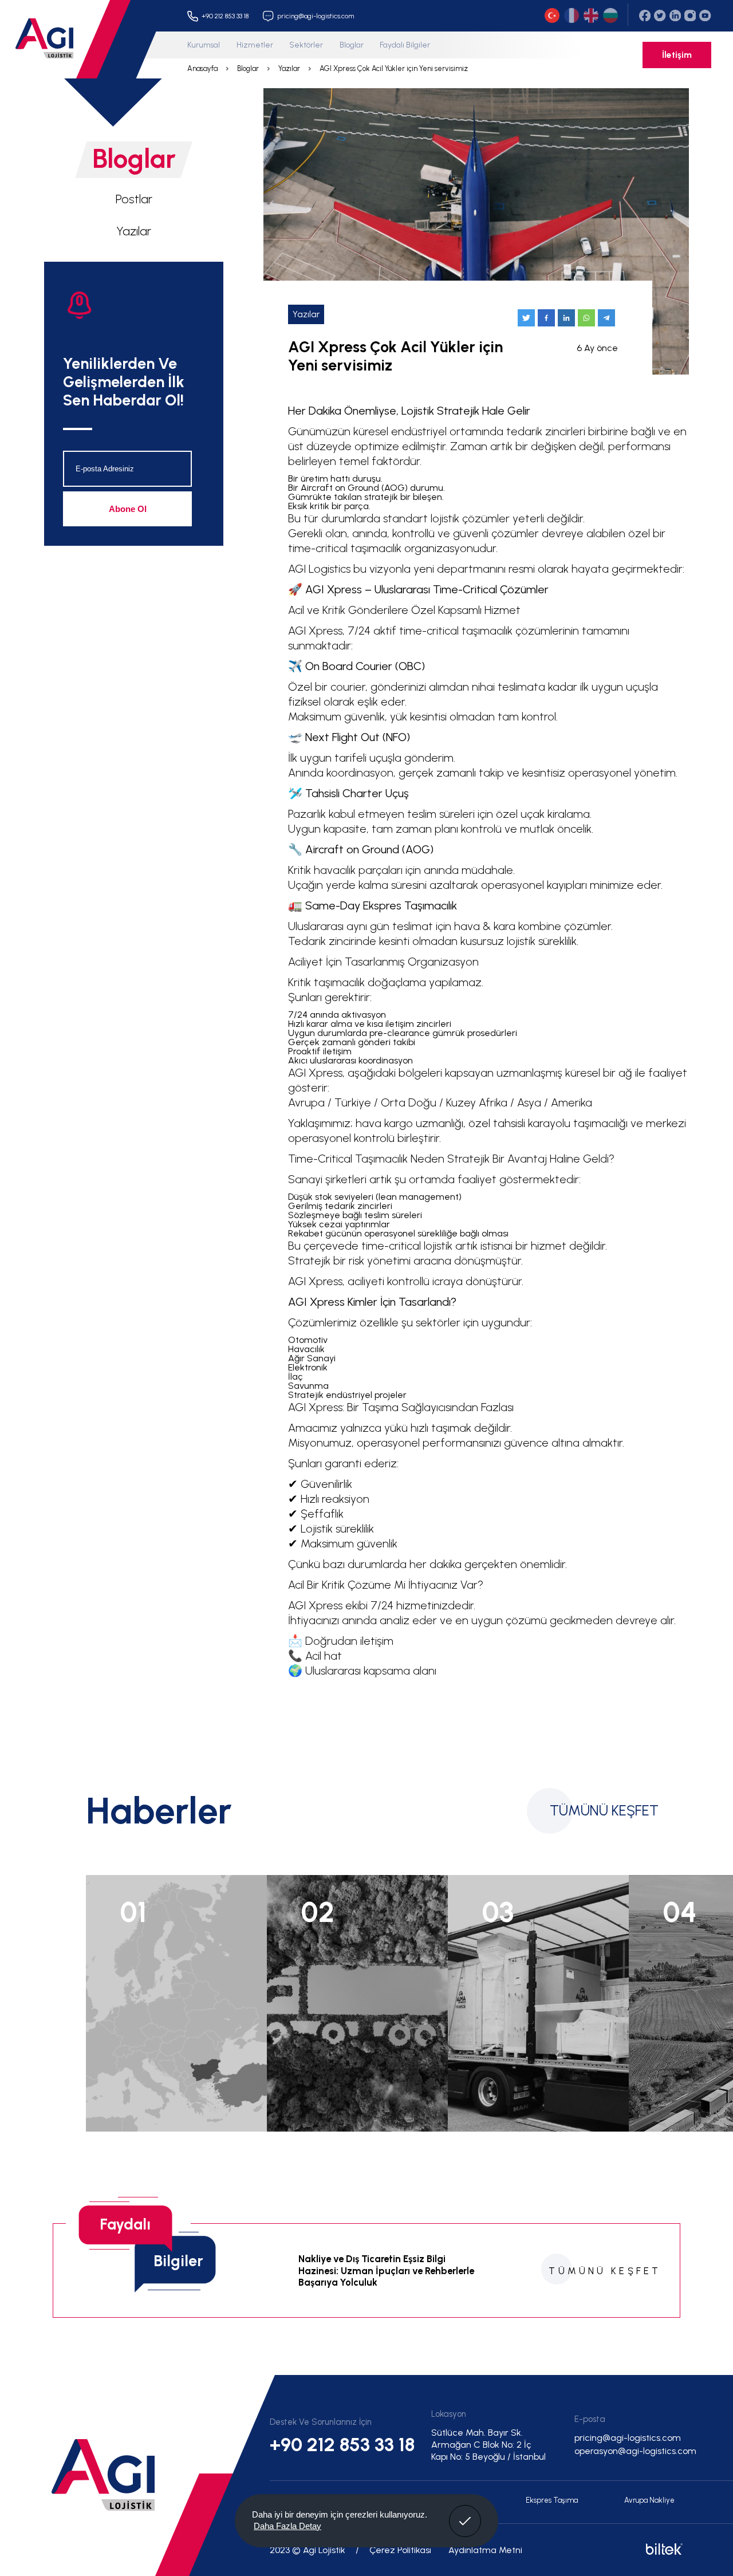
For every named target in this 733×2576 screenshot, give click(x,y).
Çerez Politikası (400, 2550)
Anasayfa (202, 68)
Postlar (134, 199)
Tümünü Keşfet (604, 1811)
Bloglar (352, 45)
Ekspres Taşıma (552, 2500)
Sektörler (306, 45)
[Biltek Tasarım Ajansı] (663, 2552)
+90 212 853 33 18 (342, 2444)
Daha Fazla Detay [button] (287, 2526)
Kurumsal (204, 45)
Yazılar (289, 68)
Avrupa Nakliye (649, 2500)
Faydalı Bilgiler (405, 45)
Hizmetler (255, 45)
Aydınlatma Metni (485, 2550)
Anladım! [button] (465, 2512)
